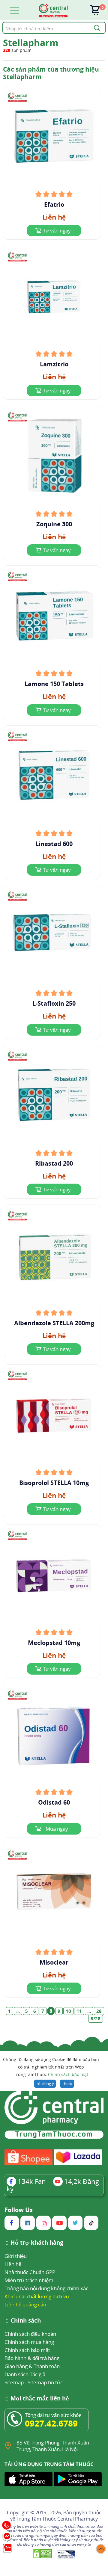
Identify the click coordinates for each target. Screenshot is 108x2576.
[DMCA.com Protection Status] (43, 2554)
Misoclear (54, 1962)
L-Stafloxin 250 (54, 1004)
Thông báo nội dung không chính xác (46, 2288)
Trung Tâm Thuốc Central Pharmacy (57, 2519)
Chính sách (26, 2321)
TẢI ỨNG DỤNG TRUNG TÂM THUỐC (49, 2464)
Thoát (67, 2084)
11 (79, 2011)
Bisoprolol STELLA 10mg (54, 1483)
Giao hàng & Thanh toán (32, 2366)
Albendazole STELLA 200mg (54, 1323)
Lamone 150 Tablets (54, 684)
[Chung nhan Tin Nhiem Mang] (66, 2554)
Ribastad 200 (54, 1164)
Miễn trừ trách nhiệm (29, 2280)
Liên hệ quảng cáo (25, 2304)
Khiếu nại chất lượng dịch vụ (37, 2296)
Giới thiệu (16, 2256)
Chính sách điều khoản (30, 2334)
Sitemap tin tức (45, 2382)
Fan (32, 2181)
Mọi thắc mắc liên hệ (40, 2399)
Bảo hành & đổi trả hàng (32, 2358)
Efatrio (54, 205)
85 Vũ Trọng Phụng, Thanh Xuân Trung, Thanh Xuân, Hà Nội (53, 2446)
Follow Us (19, 2210)
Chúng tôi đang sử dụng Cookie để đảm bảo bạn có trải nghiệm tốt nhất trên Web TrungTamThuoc (51, 2067)
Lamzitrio (54, 364)
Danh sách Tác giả (25, 2374)
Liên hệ (13, 2264)
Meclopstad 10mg (54, 1643)
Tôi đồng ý (45, 2084)
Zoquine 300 (54, 524)
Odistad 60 (54, 1803)
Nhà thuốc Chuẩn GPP (30, 2272)
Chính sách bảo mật (68, 2074)
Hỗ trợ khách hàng (37, 2243)
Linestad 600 (54, 844)
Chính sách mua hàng (29, 2342)
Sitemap (14, 2382)
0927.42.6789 (51, 2423)
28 (99, 2011)
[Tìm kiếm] (96, 28)
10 (68, 2011)
